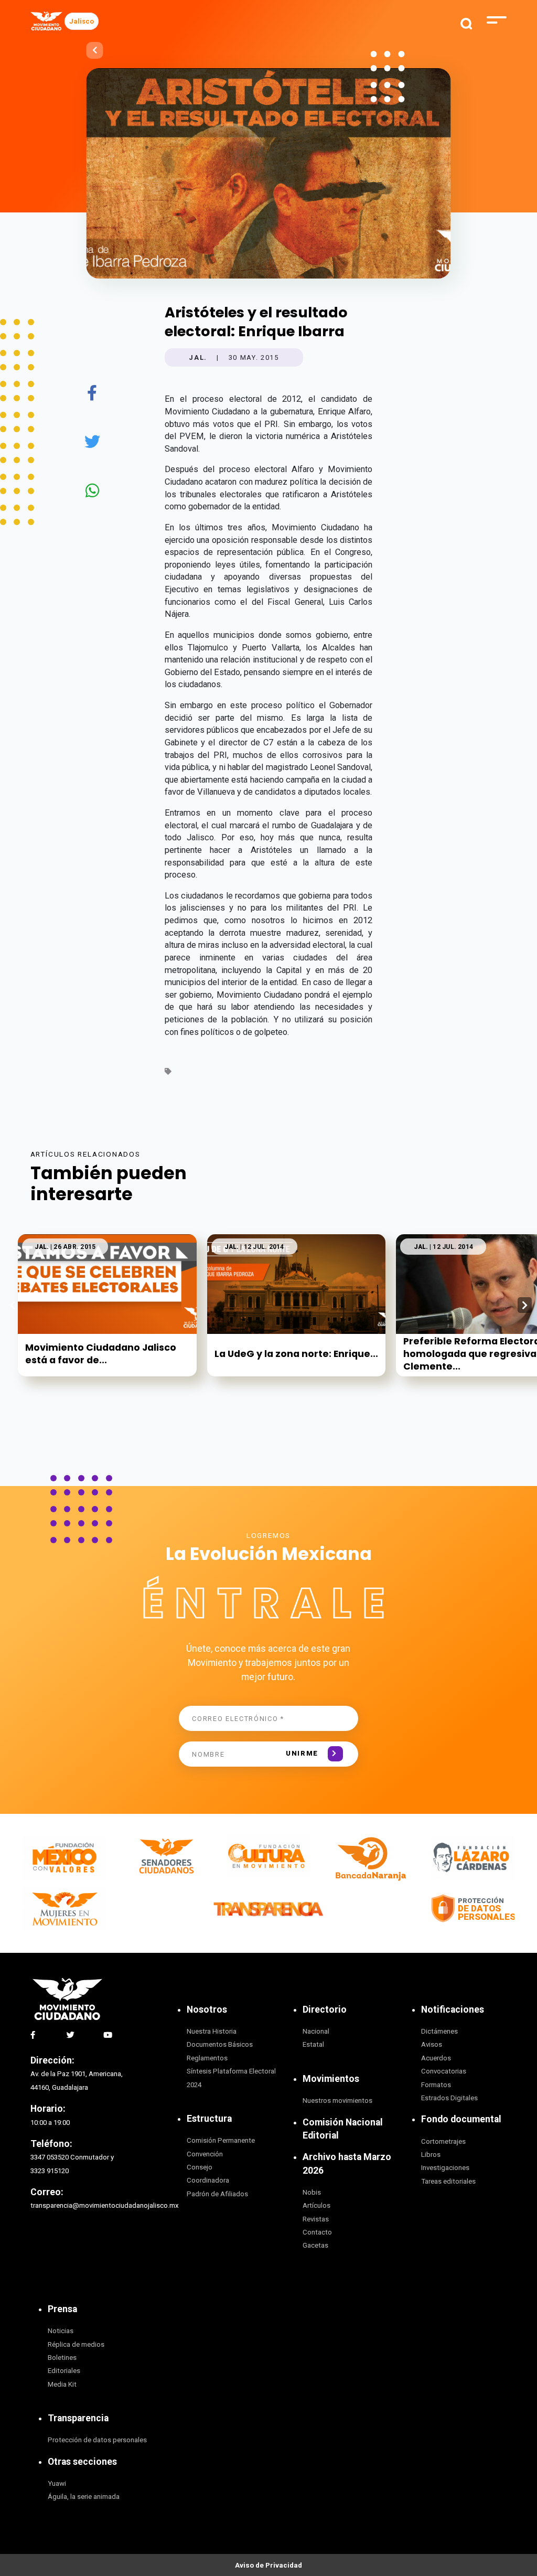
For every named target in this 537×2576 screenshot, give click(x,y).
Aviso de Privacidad (268, 2565)
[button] (525, 1305)
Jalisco (82, 21)
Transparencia (78, 2418)
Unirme (302, 1753)
